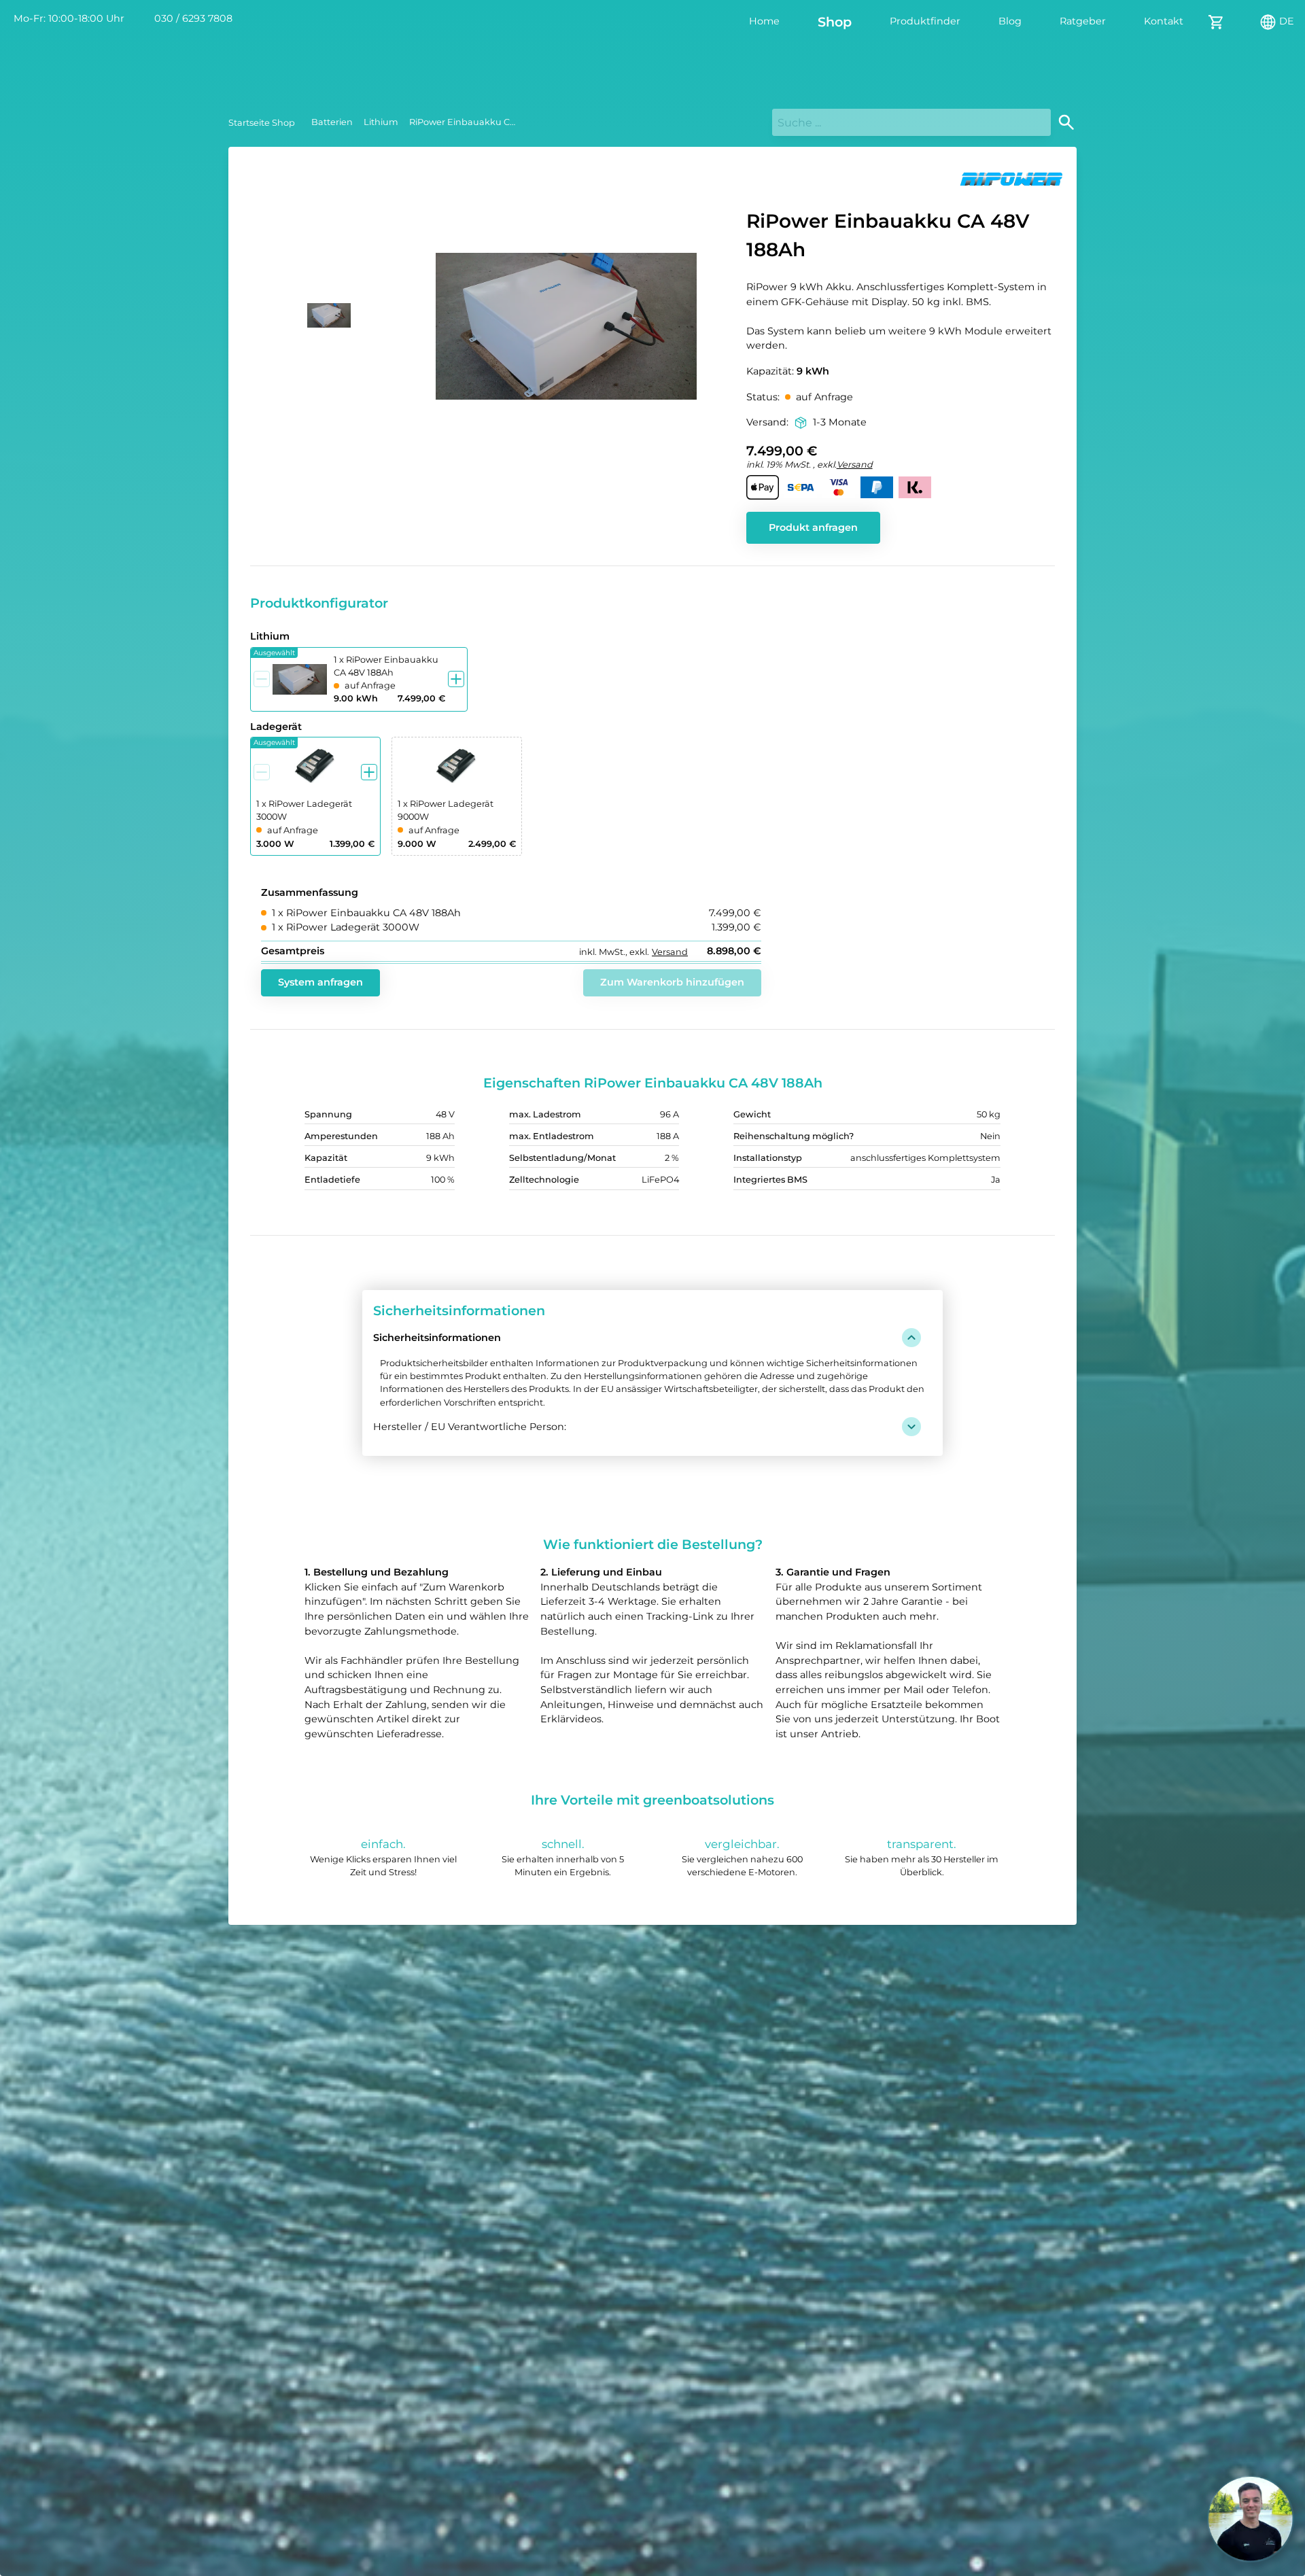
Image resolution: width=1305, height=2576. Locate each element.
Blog (1010, 21)
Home (764, 21)
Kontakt (1164, 21)
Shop (835, 22)
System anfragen (320, 982)
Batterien (332, 122)
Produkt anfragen (813, 527)
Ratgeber (1083, 21)
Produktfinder (925, 21)
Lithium (381, 122)
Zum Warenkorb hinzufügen (672, 982)
